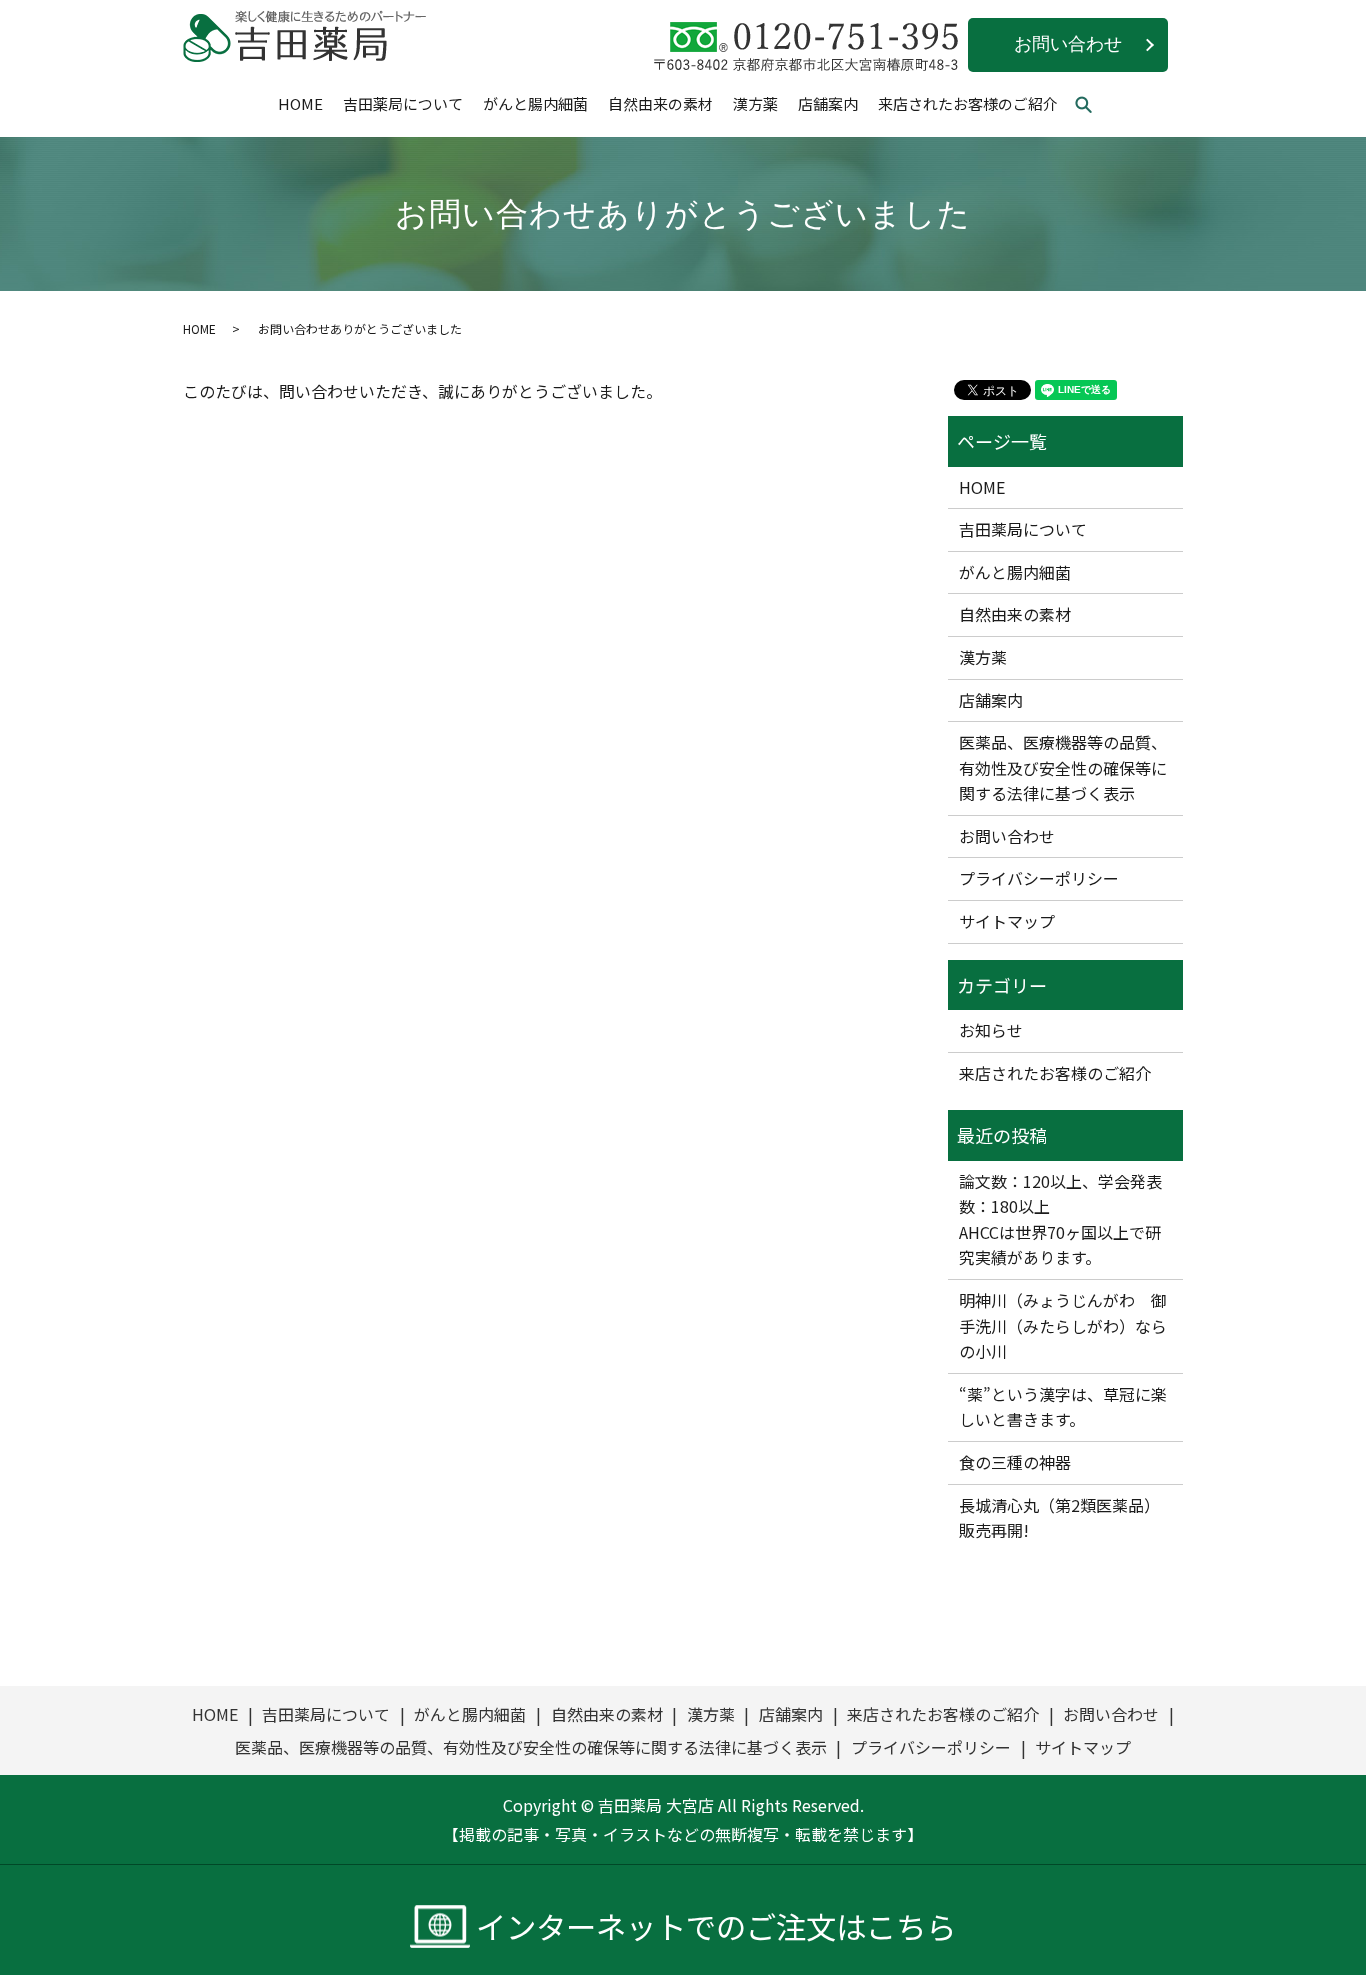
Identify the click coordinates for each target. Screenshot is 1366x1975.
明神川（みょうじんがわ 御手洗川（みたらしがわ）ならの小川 (1063, 1325)
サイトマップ (1007, 921)
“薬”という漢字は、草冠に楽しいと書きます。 (1063, 1407)
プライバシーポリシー (1039, 878)
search (1093, 105)
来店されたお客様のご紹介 (968, 103)
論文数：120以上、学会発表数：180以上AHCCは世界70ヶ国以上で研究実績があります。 (1060, 1219)
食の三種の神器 (1015, 1462)
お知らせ (991, 1030)
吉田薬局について (403, 103)
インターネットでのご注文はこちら (716, 1926)
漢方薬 (755, 103)
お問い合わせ (1068, 44)
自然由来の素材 (660, 103)
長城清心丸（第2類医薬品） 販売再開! (1059, 1518)
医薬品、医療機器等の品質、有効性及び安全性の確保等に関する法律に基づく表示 (1063, 767)
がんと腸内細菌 (535, 103)
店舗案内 (828, 103)
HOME (300, 103)
